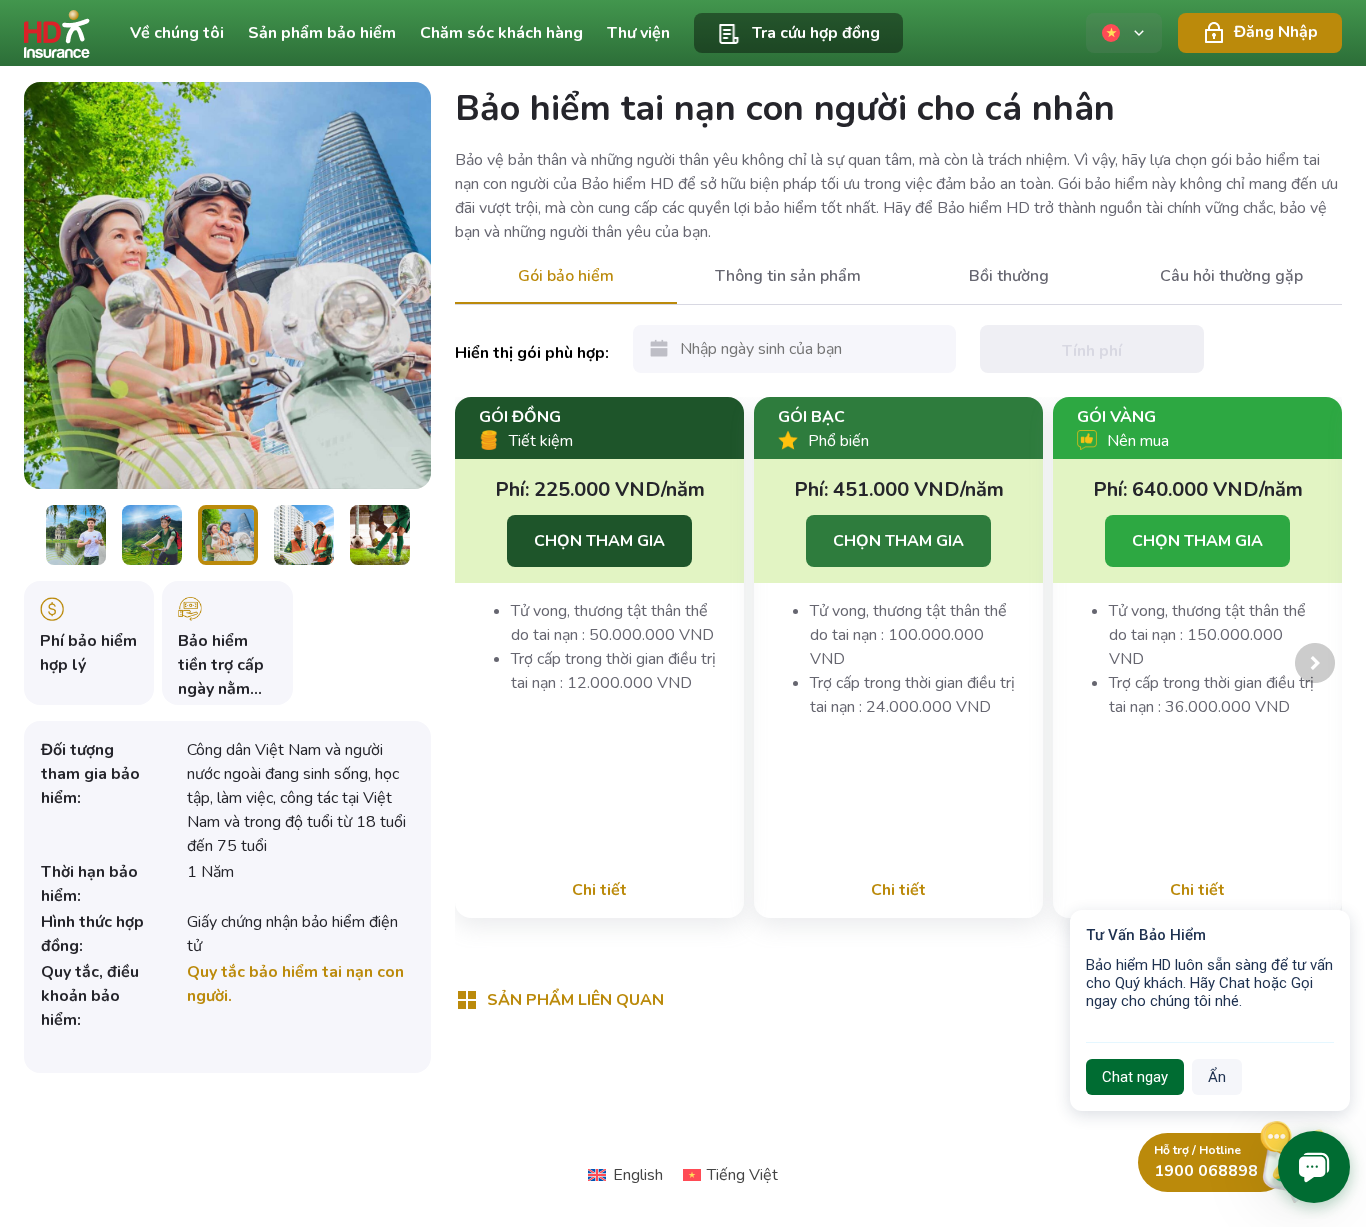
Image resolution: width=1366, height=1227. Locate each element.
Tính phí (1092, 351)
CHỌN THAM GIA (599, 541)
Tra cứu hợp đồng (816, 33)
